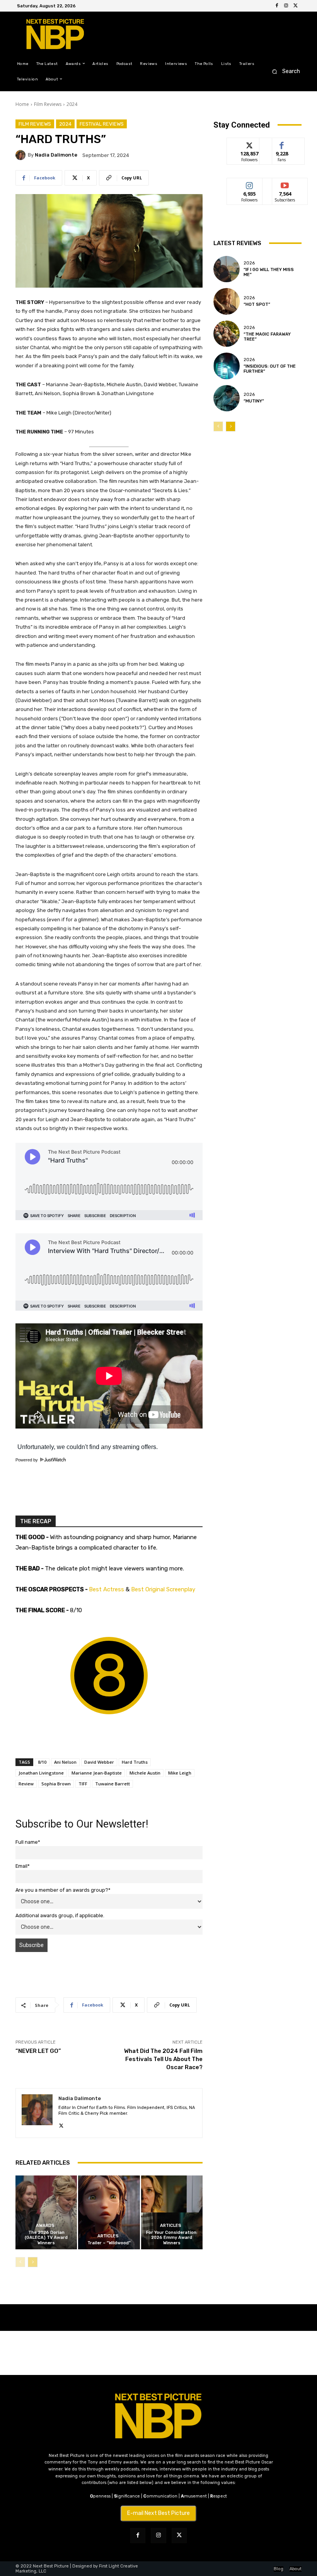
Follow (250, 144)
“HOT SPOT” (257, 304)
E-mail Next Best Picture (158, 2513)
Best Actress (107, 1589)
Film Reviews (48, 104)
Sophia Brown (56, 1784)
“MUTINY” (254, 401)
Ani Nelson (65, 1762)
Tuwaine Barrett (112, 1784)
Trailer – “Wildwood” (109, 2243)
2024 (72, 104)
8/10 (42, 1762)
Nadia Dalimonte (56, 155)
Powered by (27, 1460)
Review (26, 1784)
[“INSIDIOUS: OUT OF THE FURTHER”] (227, 366)
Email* (23, 1866)
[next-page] (33, 2262)
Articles (108, 2236)
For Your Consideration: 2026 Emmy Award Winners (172, 2238)
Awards (45, 2226)
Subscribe (285, 184)
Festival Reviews (102, 124)
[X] (295, 6)
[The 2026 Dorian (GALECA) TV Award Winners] (46, 2212)
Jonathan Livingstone (41, 1773)
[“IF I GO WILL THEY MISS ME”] (227, 269)
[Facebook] (277, 6)
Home (22, 104)
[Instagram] (286, 6)
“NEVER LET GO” (38, 2051)
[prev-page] (20, 2262)
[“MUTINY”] (227, 398)
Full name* (28, 1842)
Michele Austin (145, 1773)
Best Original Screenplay (163, 1589)
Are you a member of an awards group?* (63, 1890)
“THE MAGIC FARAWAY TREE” (267, 337)
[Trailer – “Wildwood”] (109, 2212)
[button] (284, 71)
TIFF (83, 1784)
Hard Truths (135, 1762)
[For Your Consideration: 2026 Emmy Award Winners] (172, 2212)
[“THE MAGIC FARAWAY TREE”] (227, 334)
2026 (249, 263)
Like (282, 144)
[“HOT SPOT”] (227, 301)
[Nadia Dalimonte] (22, 155)
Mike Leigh (180, 1773)
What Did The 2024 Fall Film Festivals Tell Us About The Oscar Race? (163, 2059)
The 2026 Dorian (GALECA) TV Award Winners (46, 2238)
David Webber (99, 1762)
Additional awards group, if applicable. (60, 1915)
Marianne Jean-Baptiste (97, 1773)
